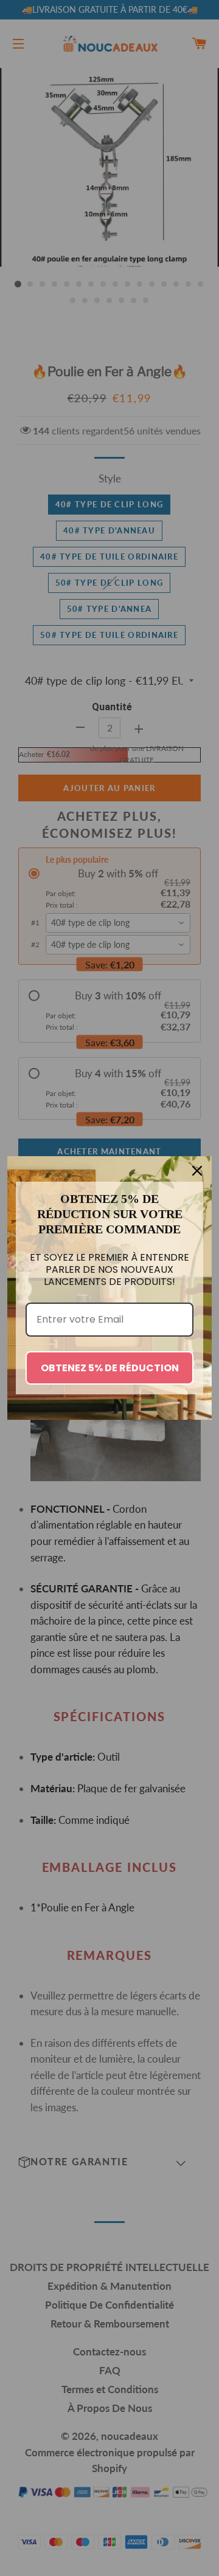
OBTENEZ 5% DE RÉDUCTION (110, 1368)
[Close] (197, 1171)
